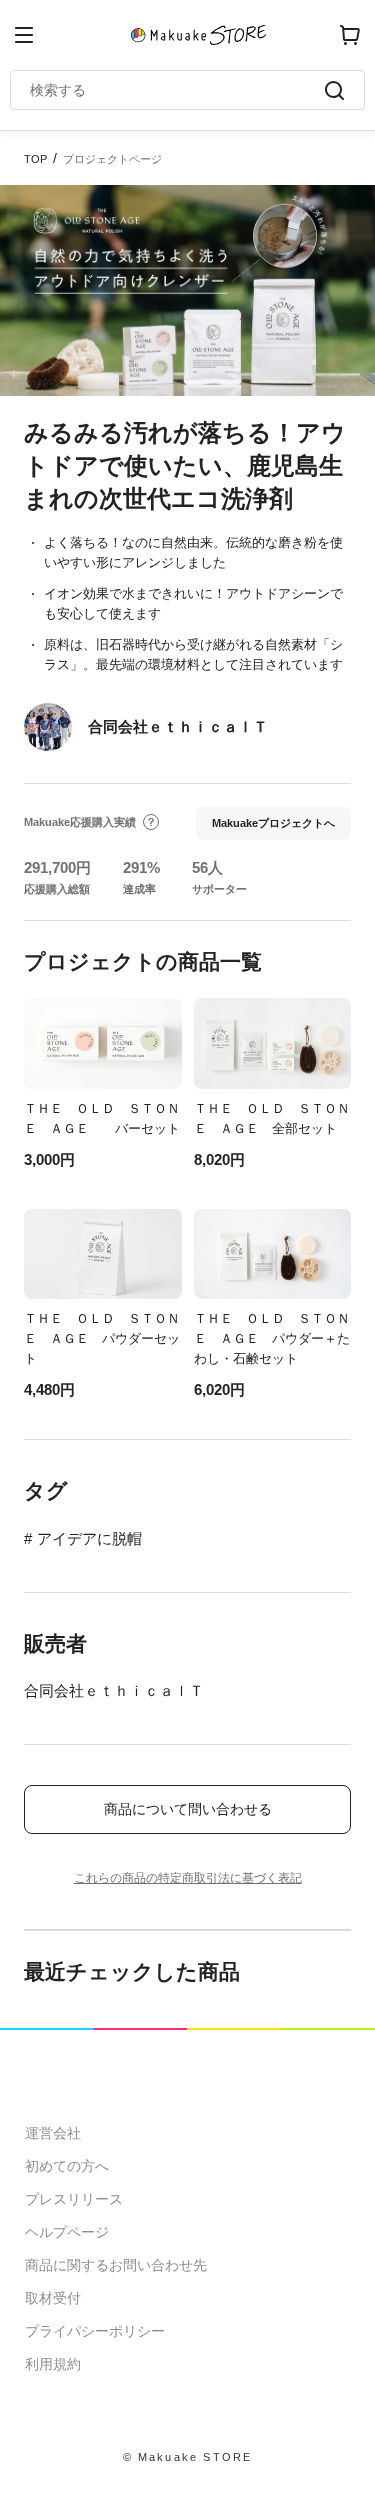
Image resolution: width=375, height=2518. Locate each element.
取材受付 (53, 2298)
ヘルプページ (67, 2232)
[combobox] (177, 90)
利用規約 (53, 2364)
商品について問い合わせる (188, 1809)
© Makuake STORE (188, 2457)
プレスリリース (74, 2199)
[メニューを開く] (24, 35)
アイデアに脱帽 (89, 1538)
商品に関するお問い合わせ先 (116, 2265)
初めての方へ (67, 2166)
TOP (35, 159)
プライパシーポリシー (95, 2331)
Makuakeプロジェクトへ (273, 823)
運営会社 (53, 2133)
